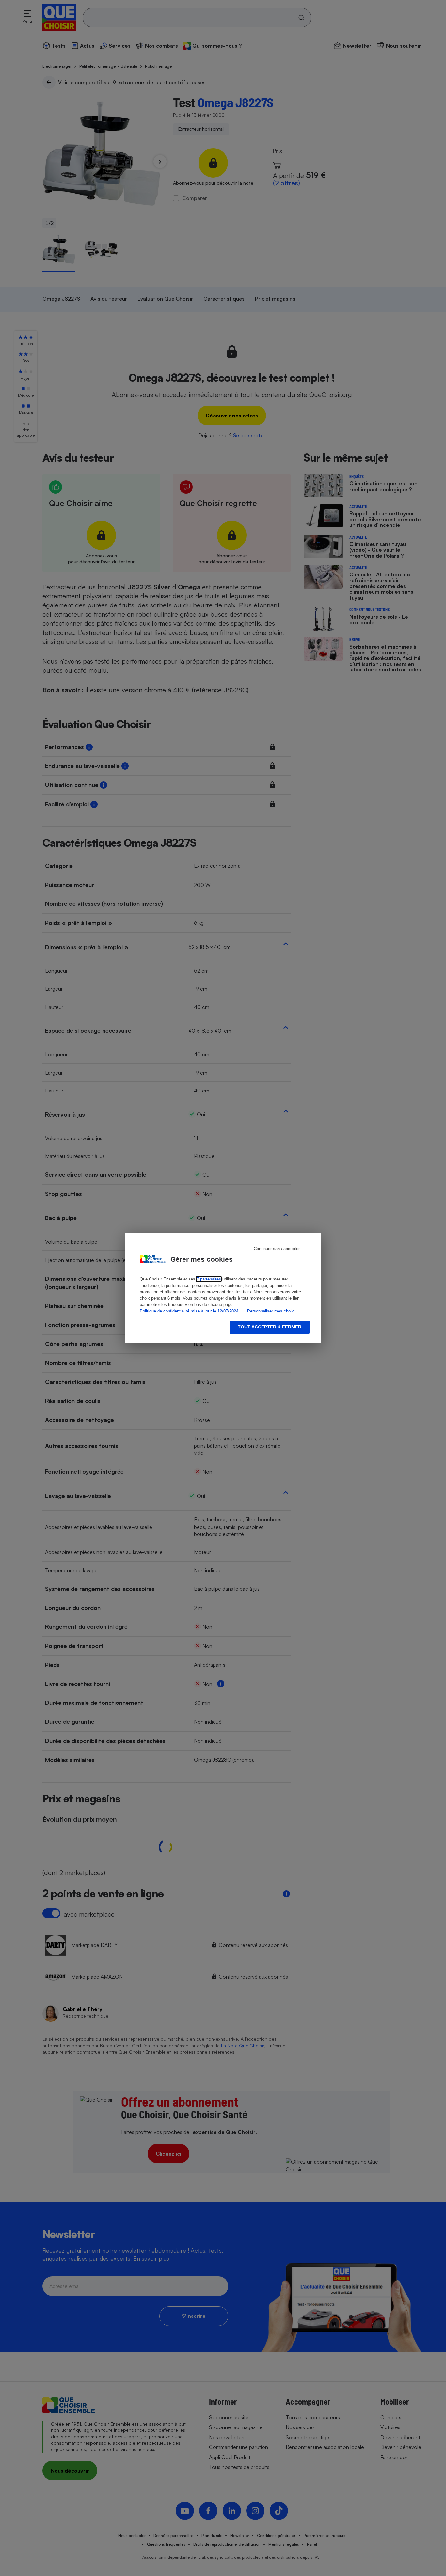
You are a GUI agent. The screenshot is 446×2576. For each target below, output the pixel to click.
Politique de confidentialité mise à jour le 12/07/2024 (189, 1311)
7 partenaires (209, 1279)
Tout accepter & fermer (270, 1327)
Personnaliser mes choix (271, 1311)
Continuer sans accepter (277, 1249)
